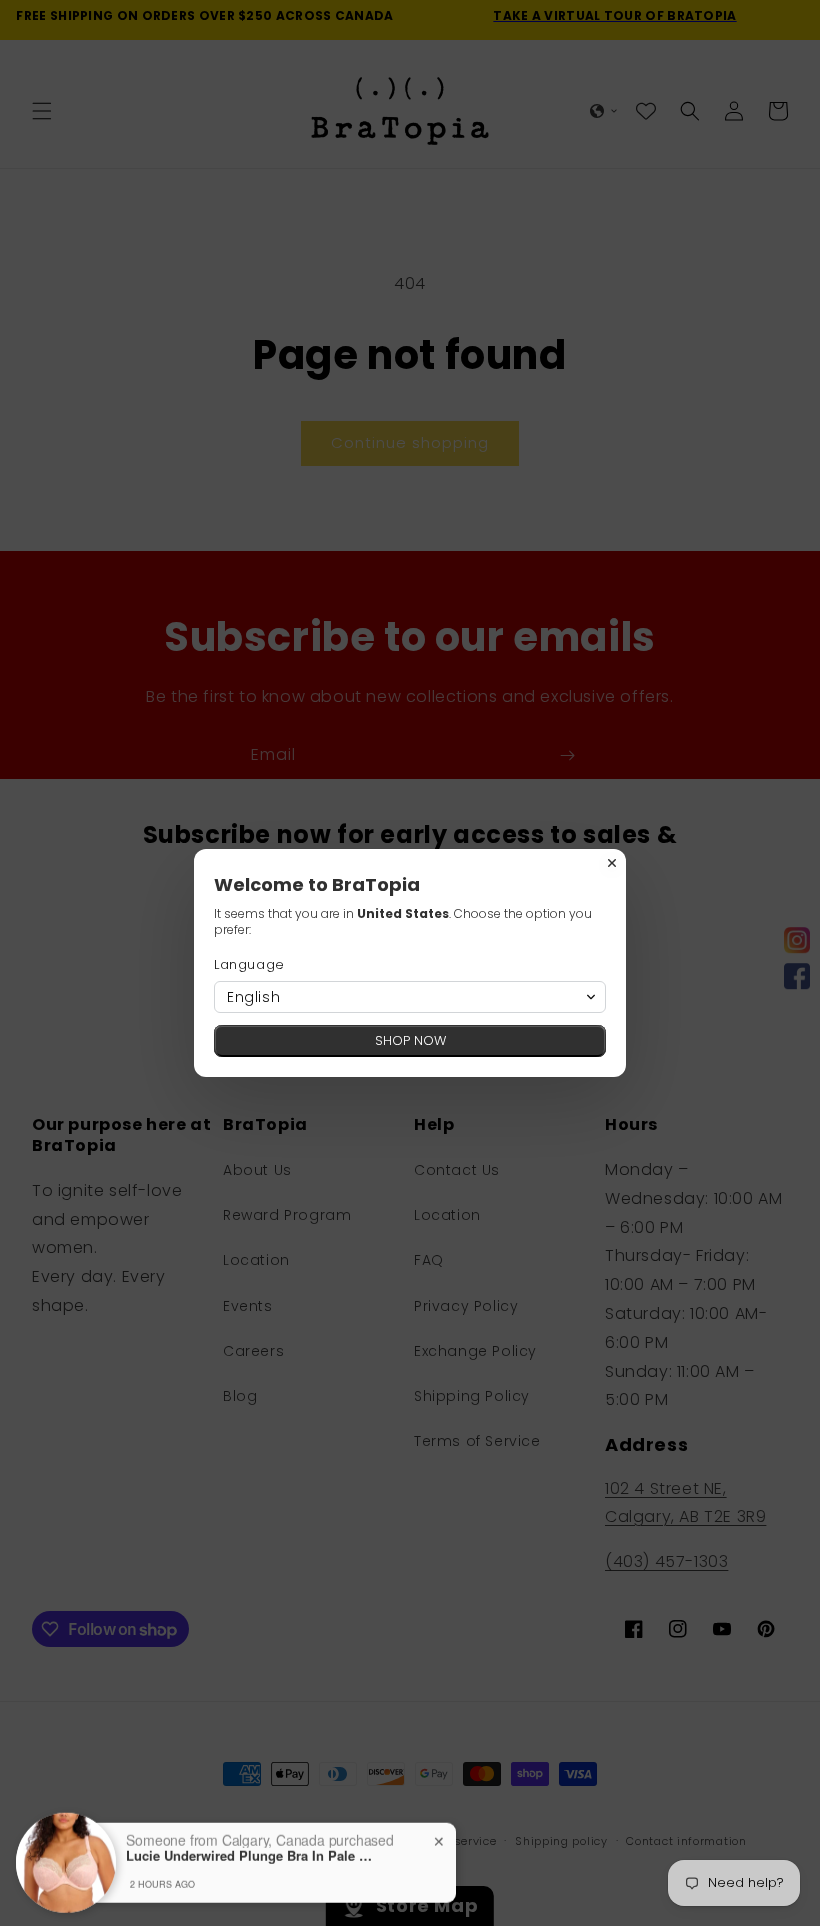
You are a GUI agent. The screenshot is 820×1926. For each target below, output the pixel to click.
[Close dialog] (612, 863)
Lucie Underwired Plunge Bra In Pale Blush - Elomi (251, 1850)
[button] (410, 997)
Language (249, 964)
